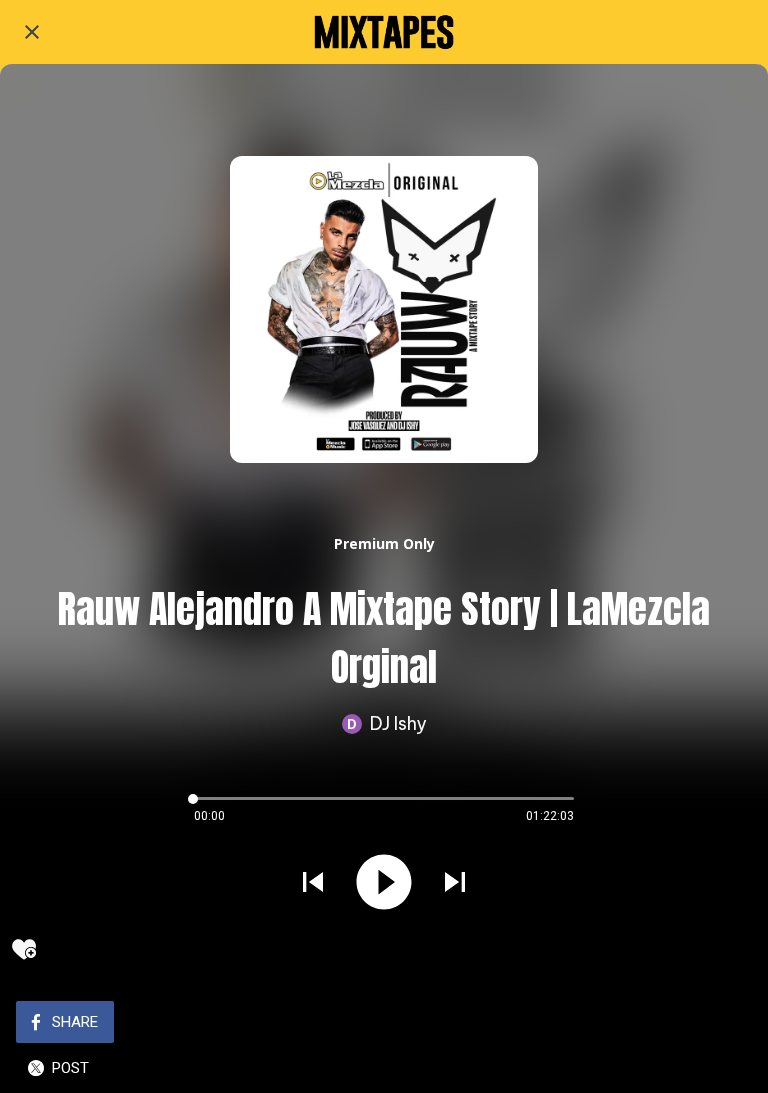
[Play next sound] (455, 882)
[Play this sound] (384, 882)
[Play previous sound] (313, 882)
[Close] (32, 32)
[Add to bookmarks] (24, 949)
